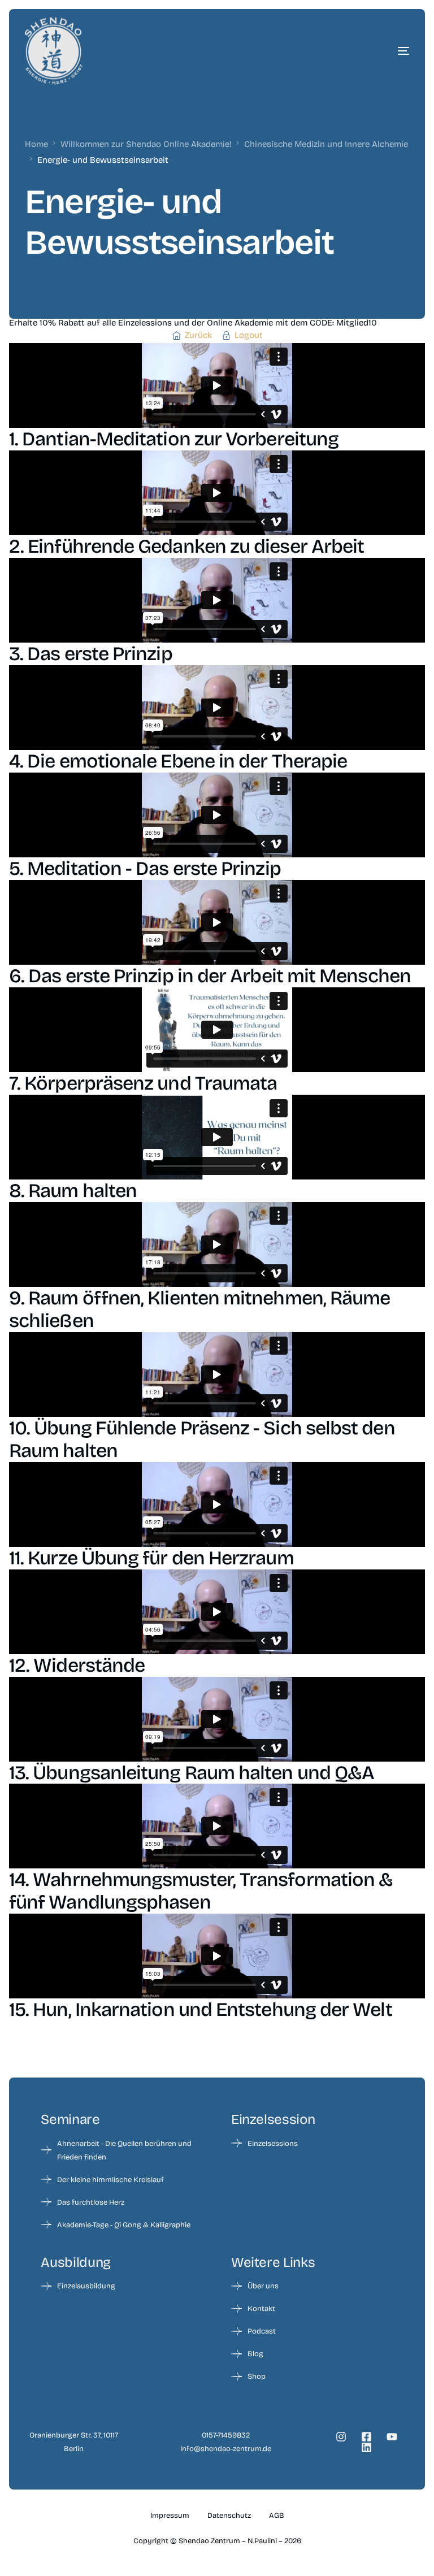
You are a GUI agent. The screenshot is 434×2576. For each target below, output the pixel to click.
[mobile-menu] (375, 51)
